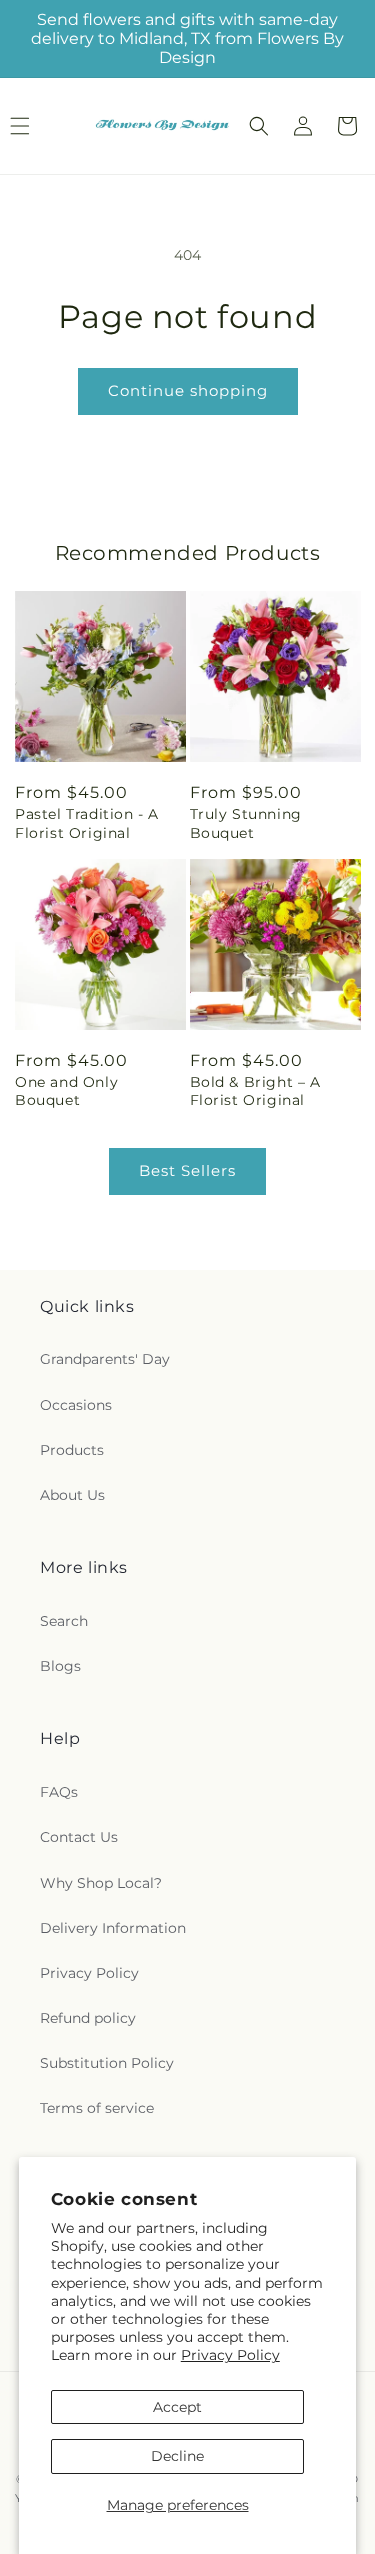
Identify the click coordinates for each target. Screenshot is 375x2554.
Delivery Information (113, 1928)
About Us (72, 1495)
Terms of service (97, 2108)
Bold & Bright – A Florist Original (255, 1091)
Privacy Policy (230, 2355)
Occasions (76, 1405)
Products (72, 1450)
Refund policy (88, 2018)
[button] (259, 126)
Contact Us (79, 1837)
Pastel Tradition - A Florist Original (87, 823)
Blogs (60, 1666)
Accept (177, 2407)
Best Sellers (187, 1170)
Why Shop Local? (101, 1883)
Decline (177, 2456)
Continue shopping (188, 390)
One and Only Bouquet (66, 1091)
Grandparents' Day (105, 1359)
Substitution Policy (107, 2063)
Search (64, 1621)
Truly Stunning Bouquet (246, 823)
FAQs (59, 1792)
